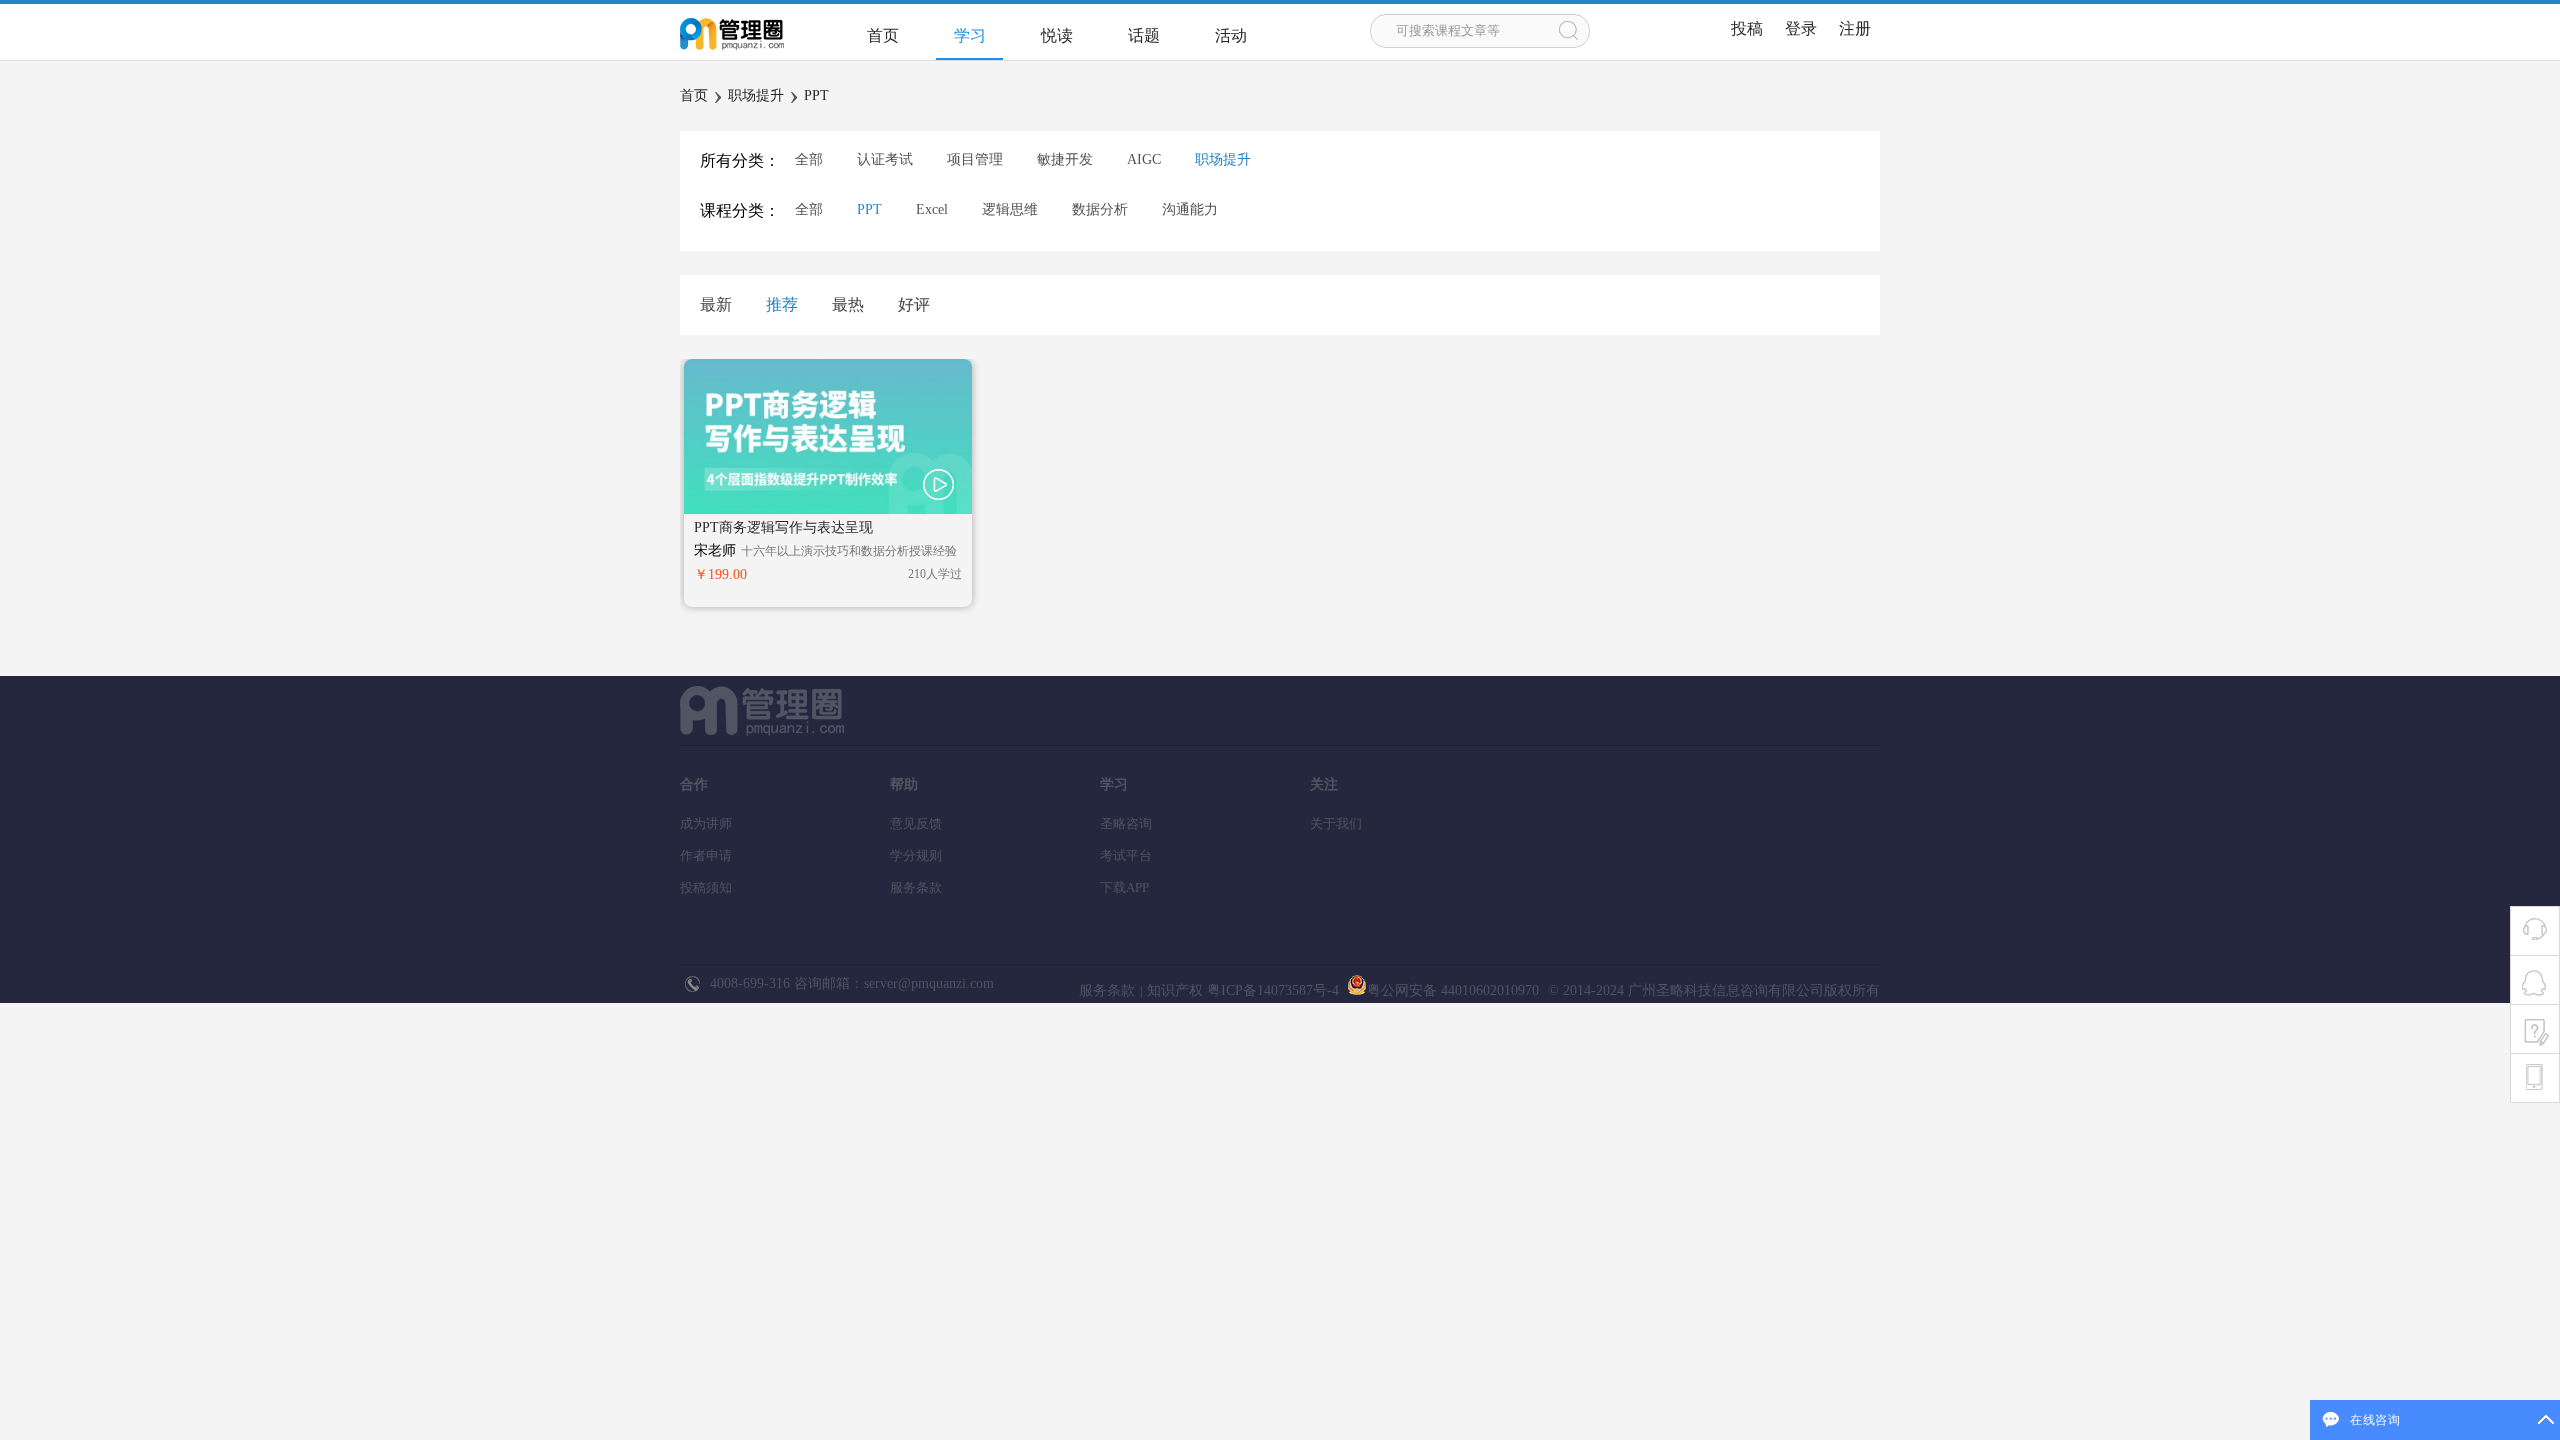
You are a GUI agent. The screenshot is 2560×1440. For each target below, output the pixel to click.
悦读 (1057, 35)
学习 (970, 35)
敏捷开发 (1065, 159)
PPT (816, 95)
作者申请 (706, 855)
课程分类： (740, 210)
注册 (1855, 28)
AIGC (1144, 159)
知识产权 (1175, 990)
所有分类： (740, 160)
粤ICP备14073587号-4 (1271, 990)
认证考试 (885, 159)
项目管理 (975, 159)
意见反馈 (916, 823)
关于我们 (1336, 823)
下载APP (1124, 887)
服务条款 (916, 887)
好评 (914, 304)
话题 (1144, 35)
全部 (809, 159)
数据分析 (1100, 209)
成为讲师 (706, 823)
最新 (716, 304)
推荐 (782, 304)
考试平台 (1126, 855)
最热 (848, 304)
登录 (1801, 28)
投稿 (1747, 28)
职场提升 (756, 95)
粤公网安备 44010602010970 (1453, 990)
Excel (932, 209)
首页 (883, 35)
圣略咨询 (1126, 823)
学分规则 (916, 855)
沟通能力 (1190, 209)
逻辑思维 (1010, 209)
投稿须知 (706, 887)
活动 (1231, 35)
